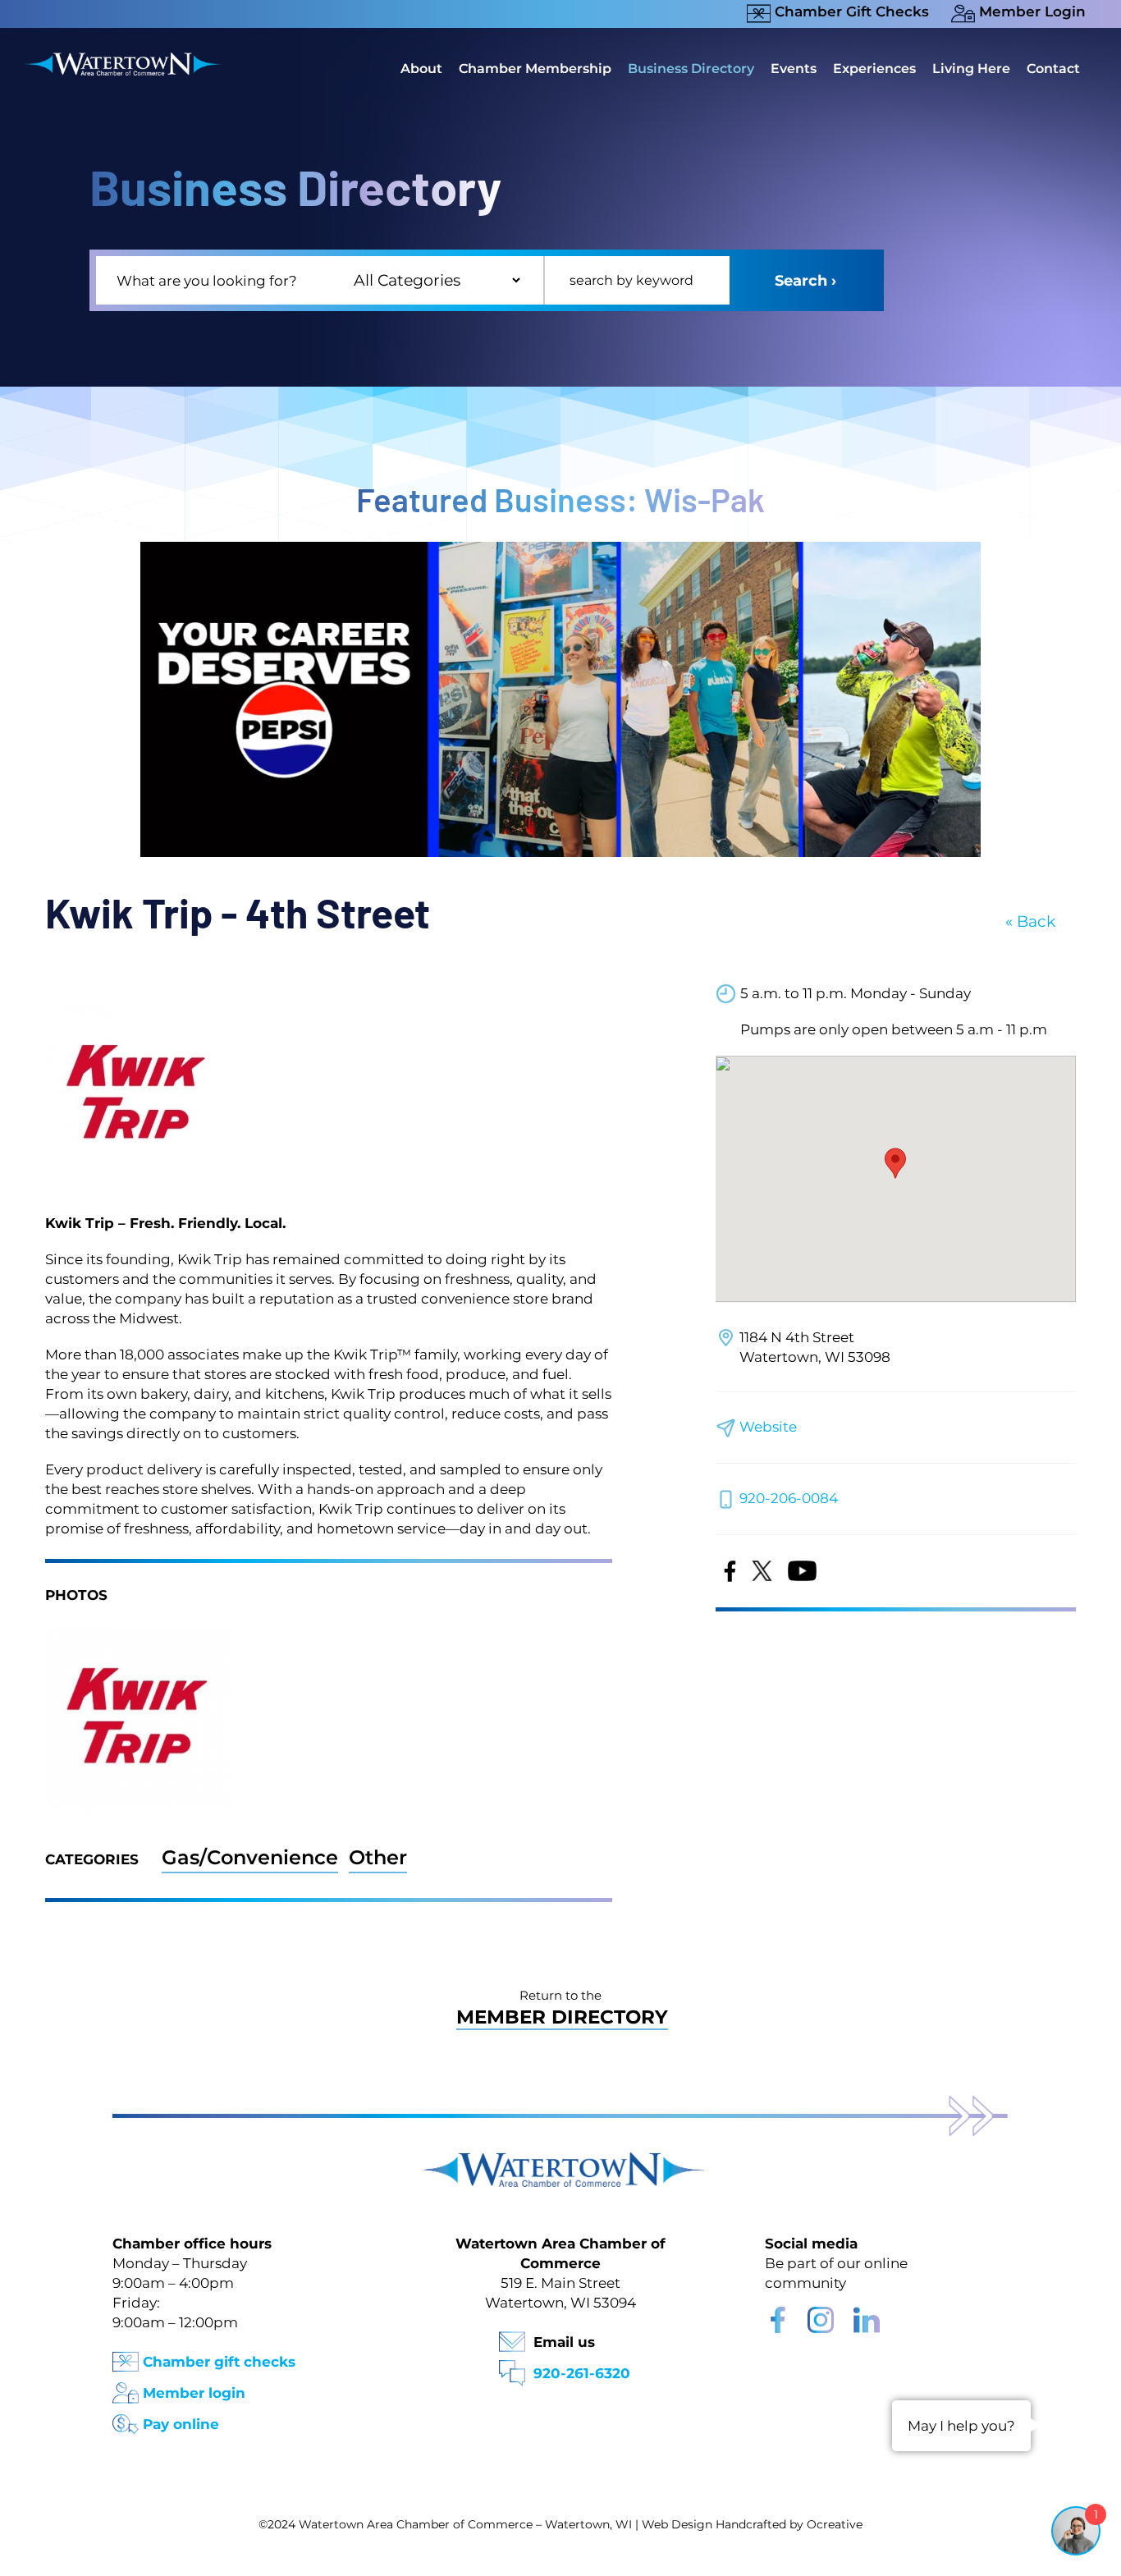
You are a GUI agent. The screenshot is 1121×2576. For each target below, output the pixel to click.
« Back (1030, 921)
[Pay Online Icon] (126, 2419)
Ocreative (835, 2524)
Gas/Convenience (250, 1857)
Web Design (677, 2524)
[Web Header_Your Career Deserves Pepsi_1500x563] (560, 550)
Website (768, 1427)
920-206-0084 (789, 1498)
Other (378, 1857)
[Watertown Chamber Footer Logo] (560, 2160)
